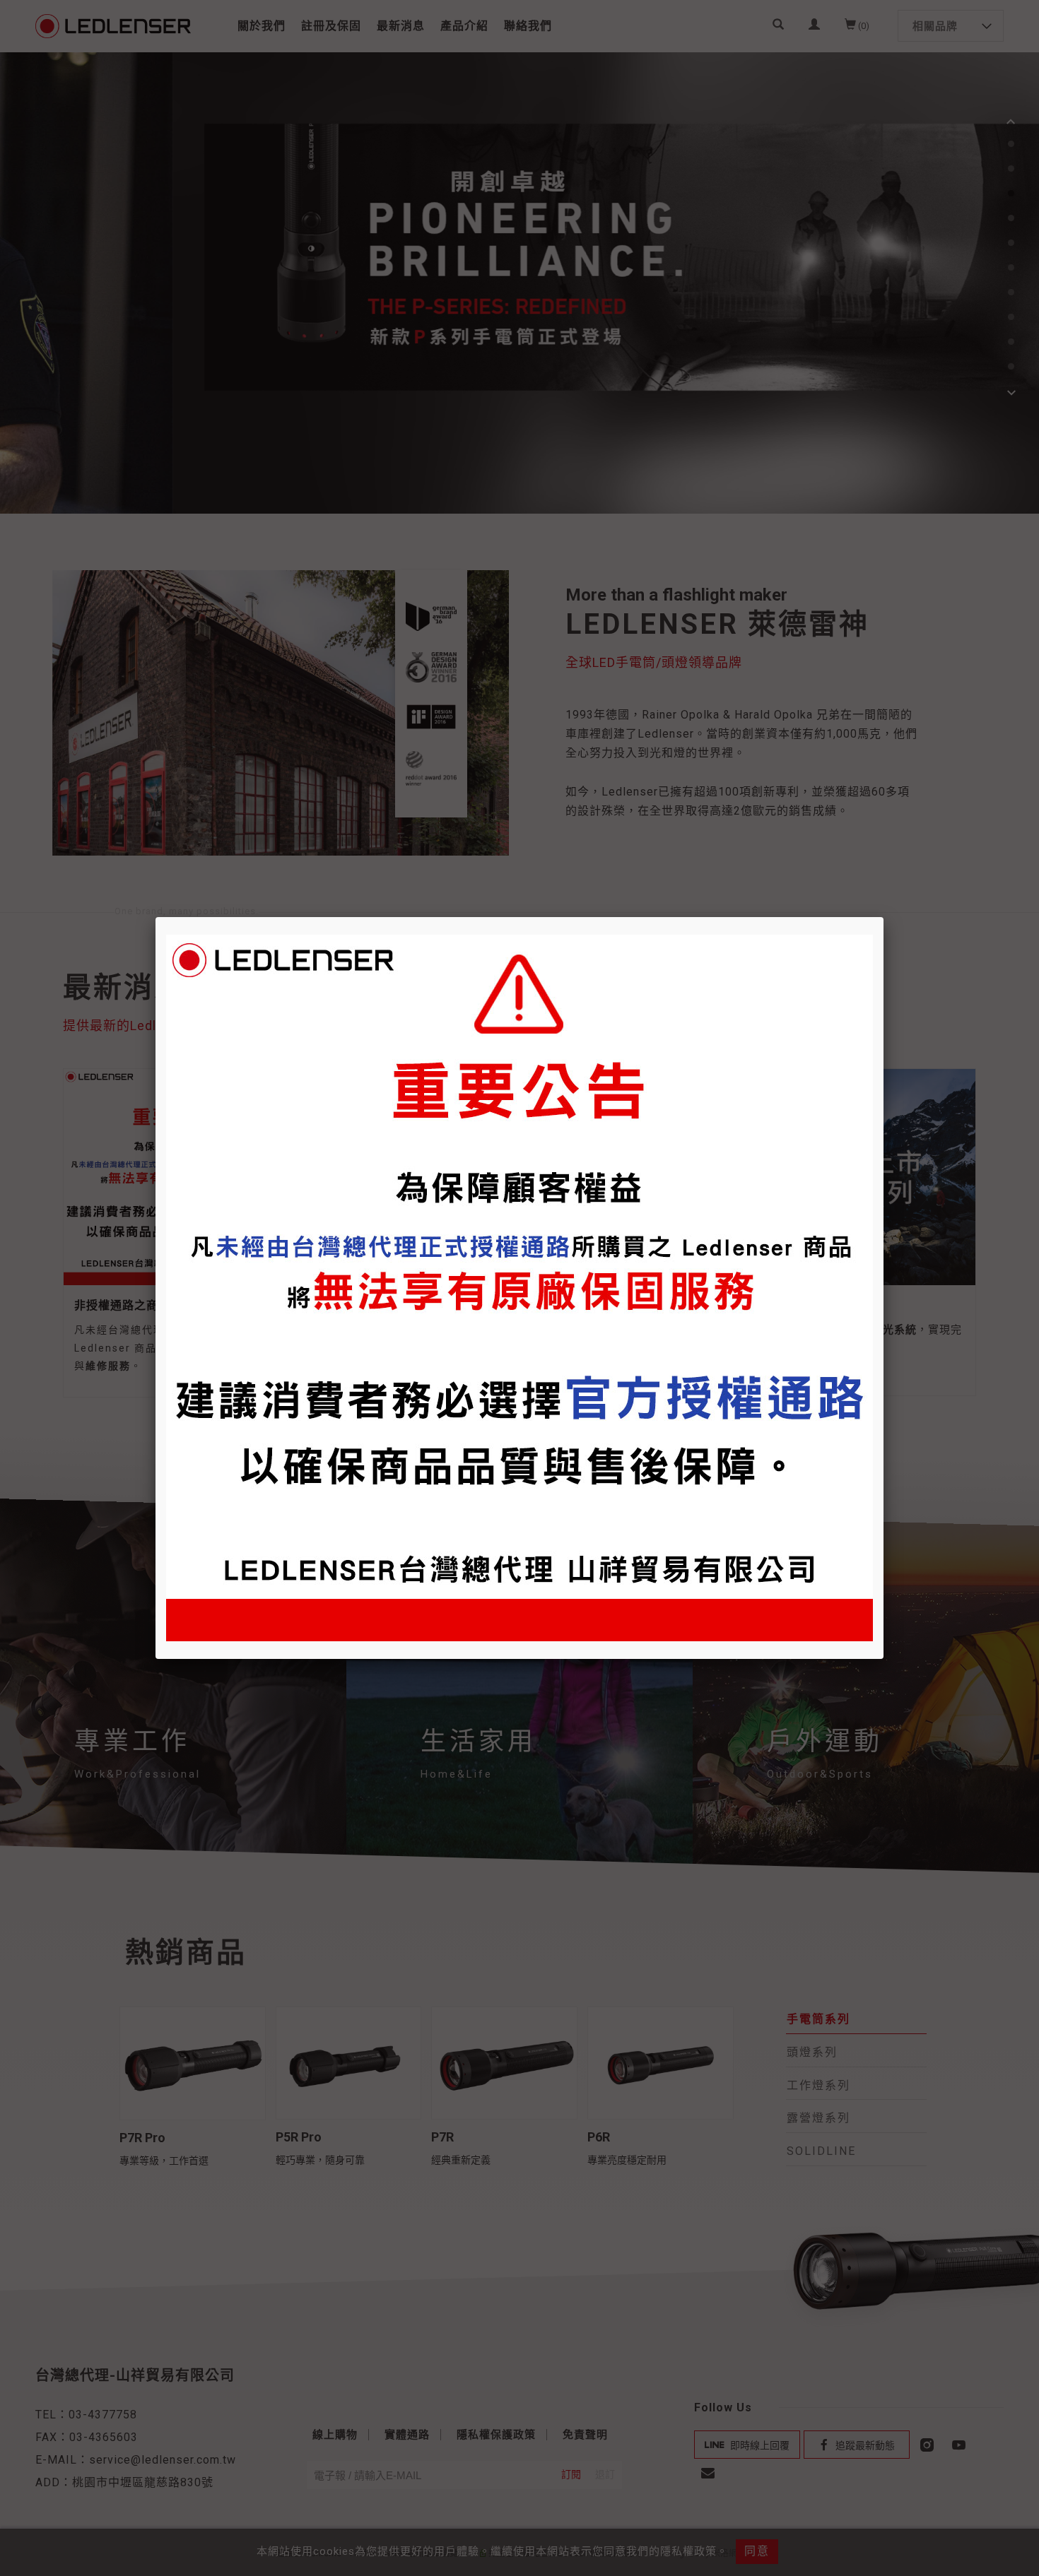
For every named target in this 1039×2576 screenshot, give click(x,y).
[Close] (884, 917)
